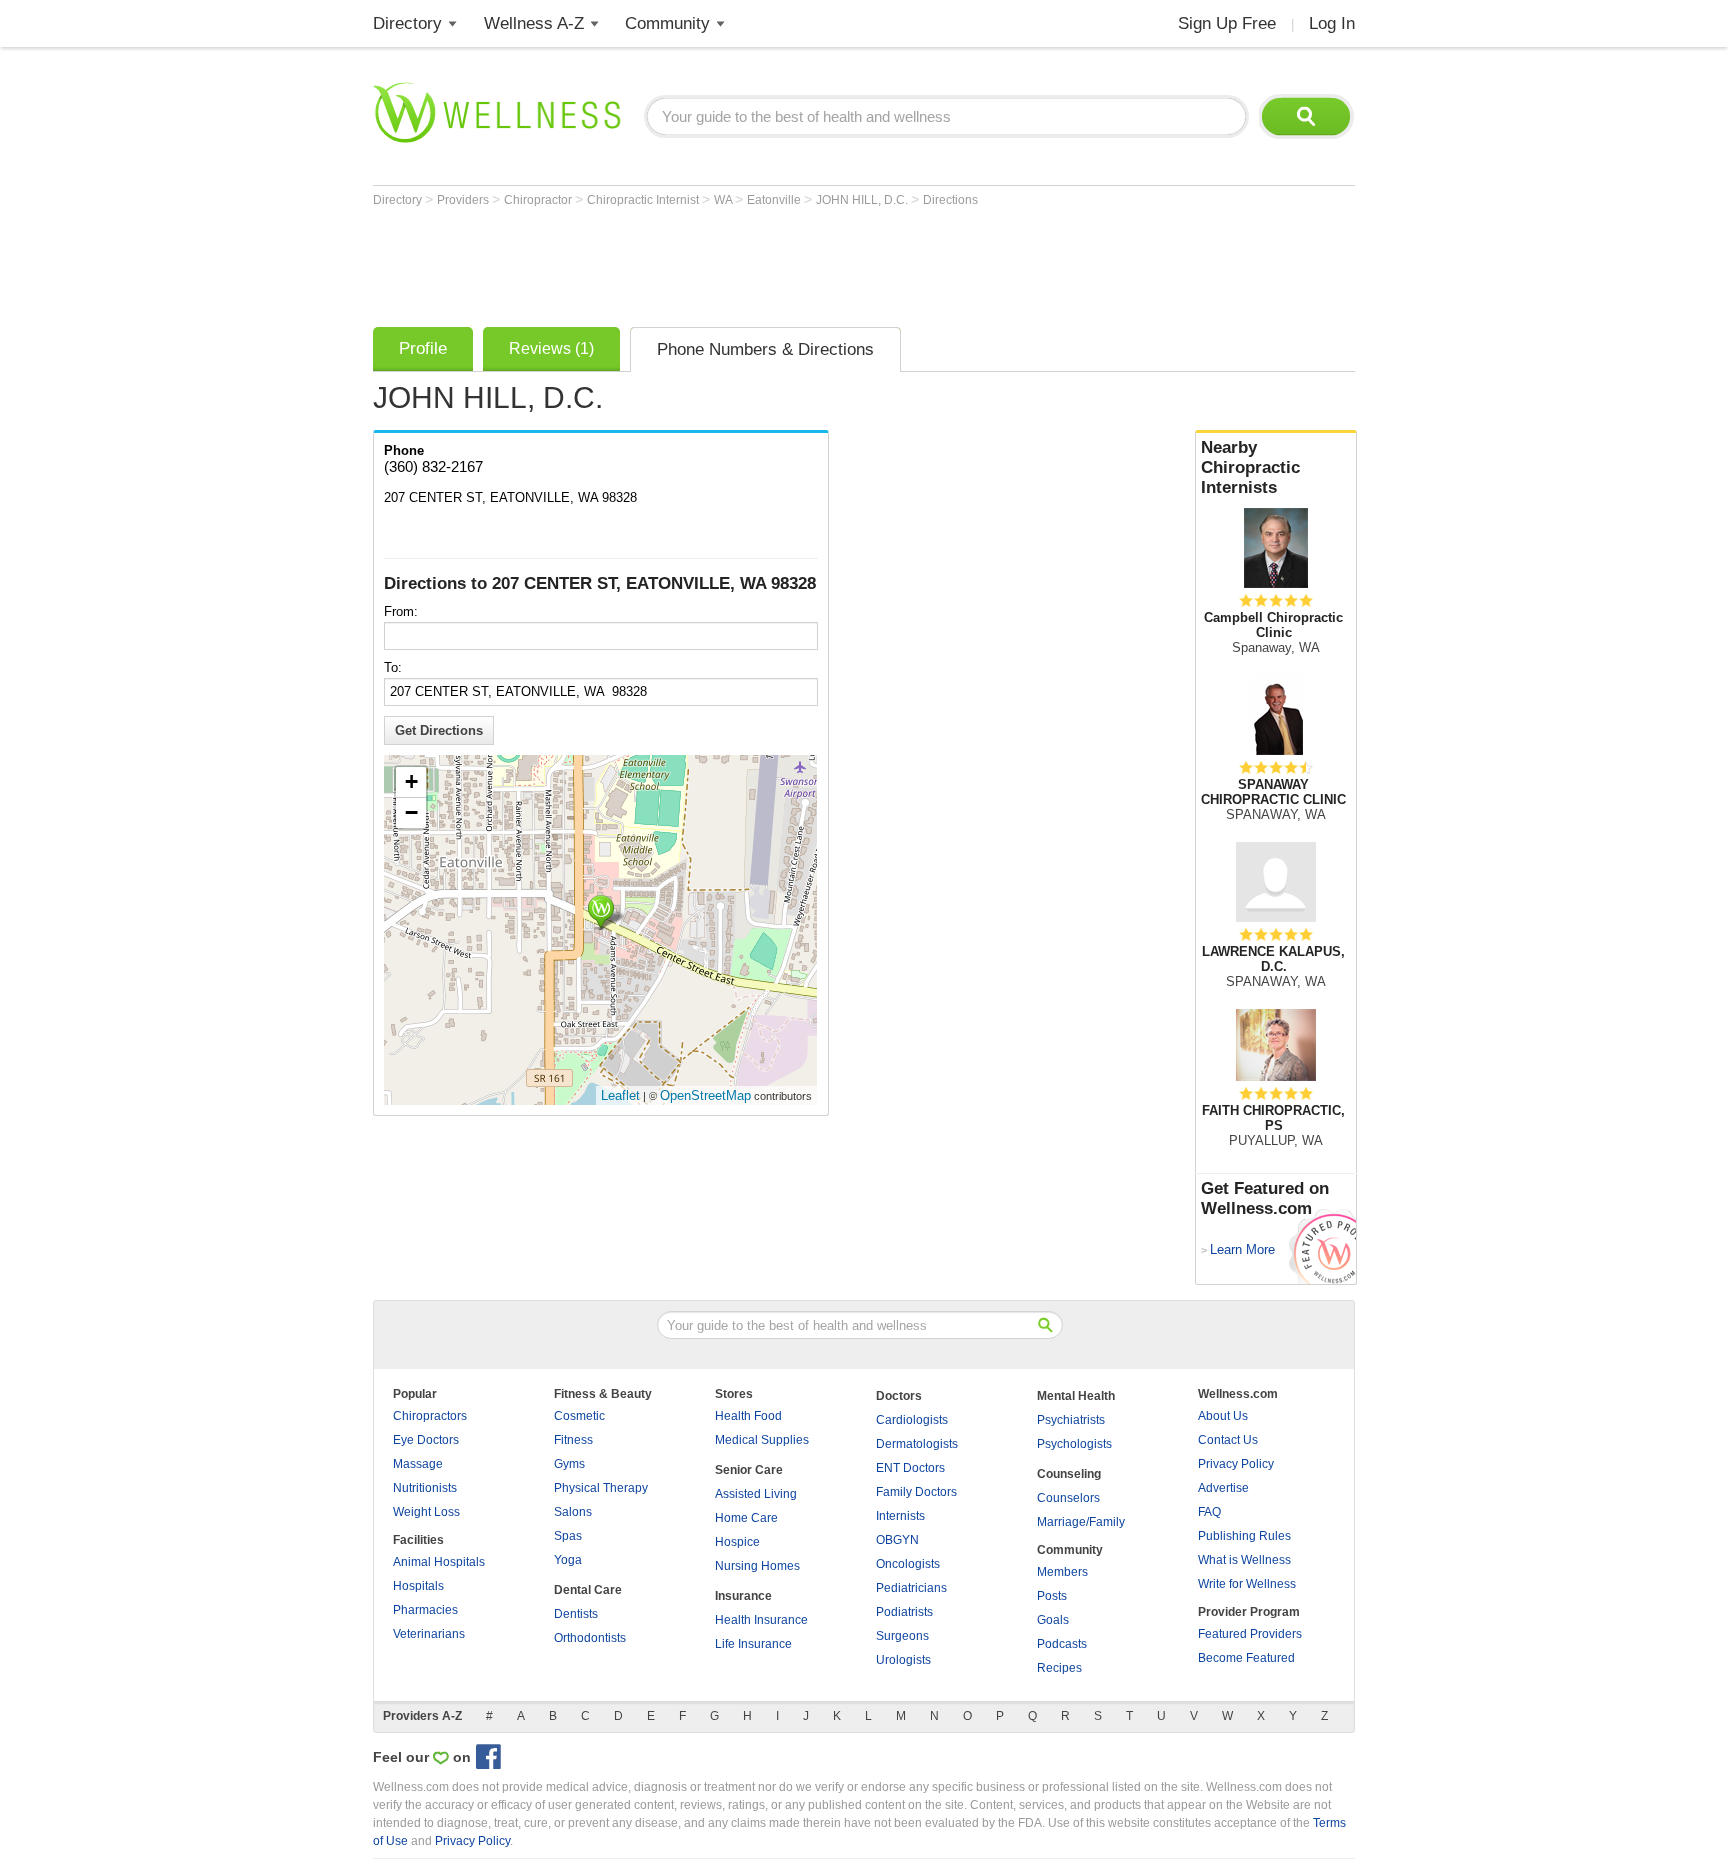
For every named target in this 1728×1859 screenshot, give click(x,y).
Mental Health (1076, 1396)
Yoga (568, 1560)
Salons (573, 1512)
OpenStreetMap (705, 1095)
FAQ (1209, 1512)
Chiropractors (430, 1416)
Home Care (746, 1518)
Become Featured (1246, 1658)
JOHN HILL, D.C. (863, 200)
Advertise (1223, 1488)
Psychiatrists (1071, 1420)
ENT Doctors (910, 1468)
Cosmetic (579, 1416)
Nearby (1250, 467)
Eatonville (775, 200)
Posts (1052, 1596)
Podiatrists (904, 1612)
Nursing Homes (757, 1566)
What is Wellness (1244, 1560)
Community (667, 23)
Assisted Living (756, 1494)
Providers (464, 200)
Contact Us (1228, 1440)
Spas (568, 1536)
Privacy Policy (1236, 1464)
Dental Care (588, 1590)
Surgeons (902, 1636)
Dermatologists (917, 1444)
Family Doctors (916, 1492)
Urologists (903, 1660)
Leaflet (620, 1095)
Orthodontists (590, 1638)
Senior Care (749, 1470)
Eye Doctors (426, 1440)
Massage (418, 1464)
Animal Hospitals (439, 1562)
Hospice (737, 1542)
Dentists (576, 1614)
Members (1062, 1572)
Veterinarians (429, 1634)
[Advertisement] (737, 262)
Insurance (743, 1596)
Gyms (569, 1464)
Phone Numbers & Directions (765, 349)
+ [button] (411, 781)
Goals (1053, 1620)
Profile (423, 348)
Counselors (1068, 1498)
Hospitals (418, 1586)
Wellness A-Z (534, 23)
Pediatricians (911, 1588)
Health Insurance (761, 1620)
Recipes (1059, 1668)
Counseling (1069, 1474)
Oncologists (908, 1564)
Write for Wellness (1247, 1584)
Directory (407, 23)
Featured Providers (1250, 1634)
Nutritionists (425, 1488)
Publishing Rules (1244, 1536)
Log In (1332, 23)
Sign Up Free (1227, 23)
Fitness (573, 1440)
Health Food (748, 1416)
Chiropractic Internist (644, 200)
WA (724, 200)
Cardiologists (912, 1420)
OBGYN (897, 1540)
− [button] (411, 812)
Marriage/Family (1081, 1522)
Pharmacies (425, 1610)
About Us (1223, 1416)
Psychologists (1074, 1444)
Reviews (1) (551, 348)
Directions (950, 200)
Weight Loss (426, 1512)
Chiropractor (539, 200)
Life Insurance (753, 1644)
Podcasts (1062, 1644)
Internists (900, 1516)
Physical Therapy (601, 1488)
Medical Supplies (762, 1440)
